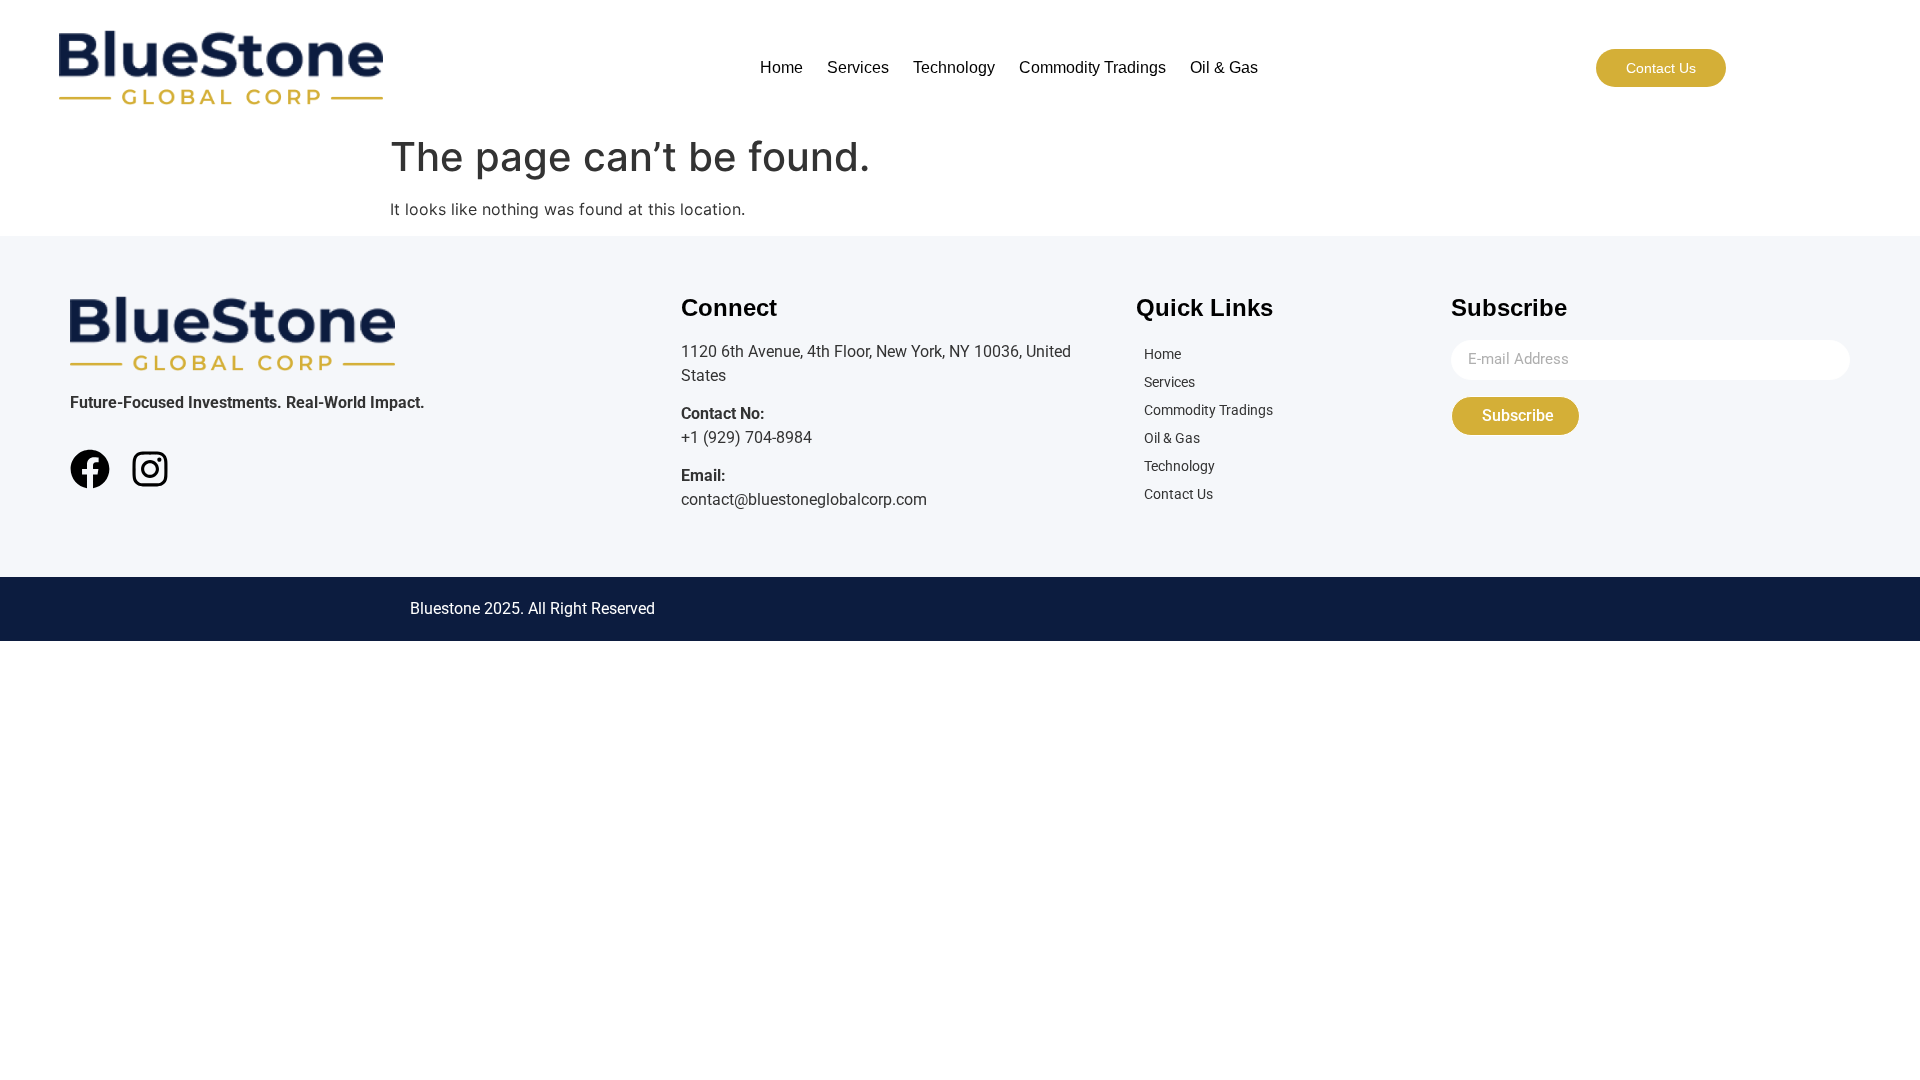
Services (858, 67)
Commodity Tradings (1092, 67)
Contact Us (1178, 494)
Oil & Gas (1224, 67)
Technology (954, 67)
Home (781, 67)
